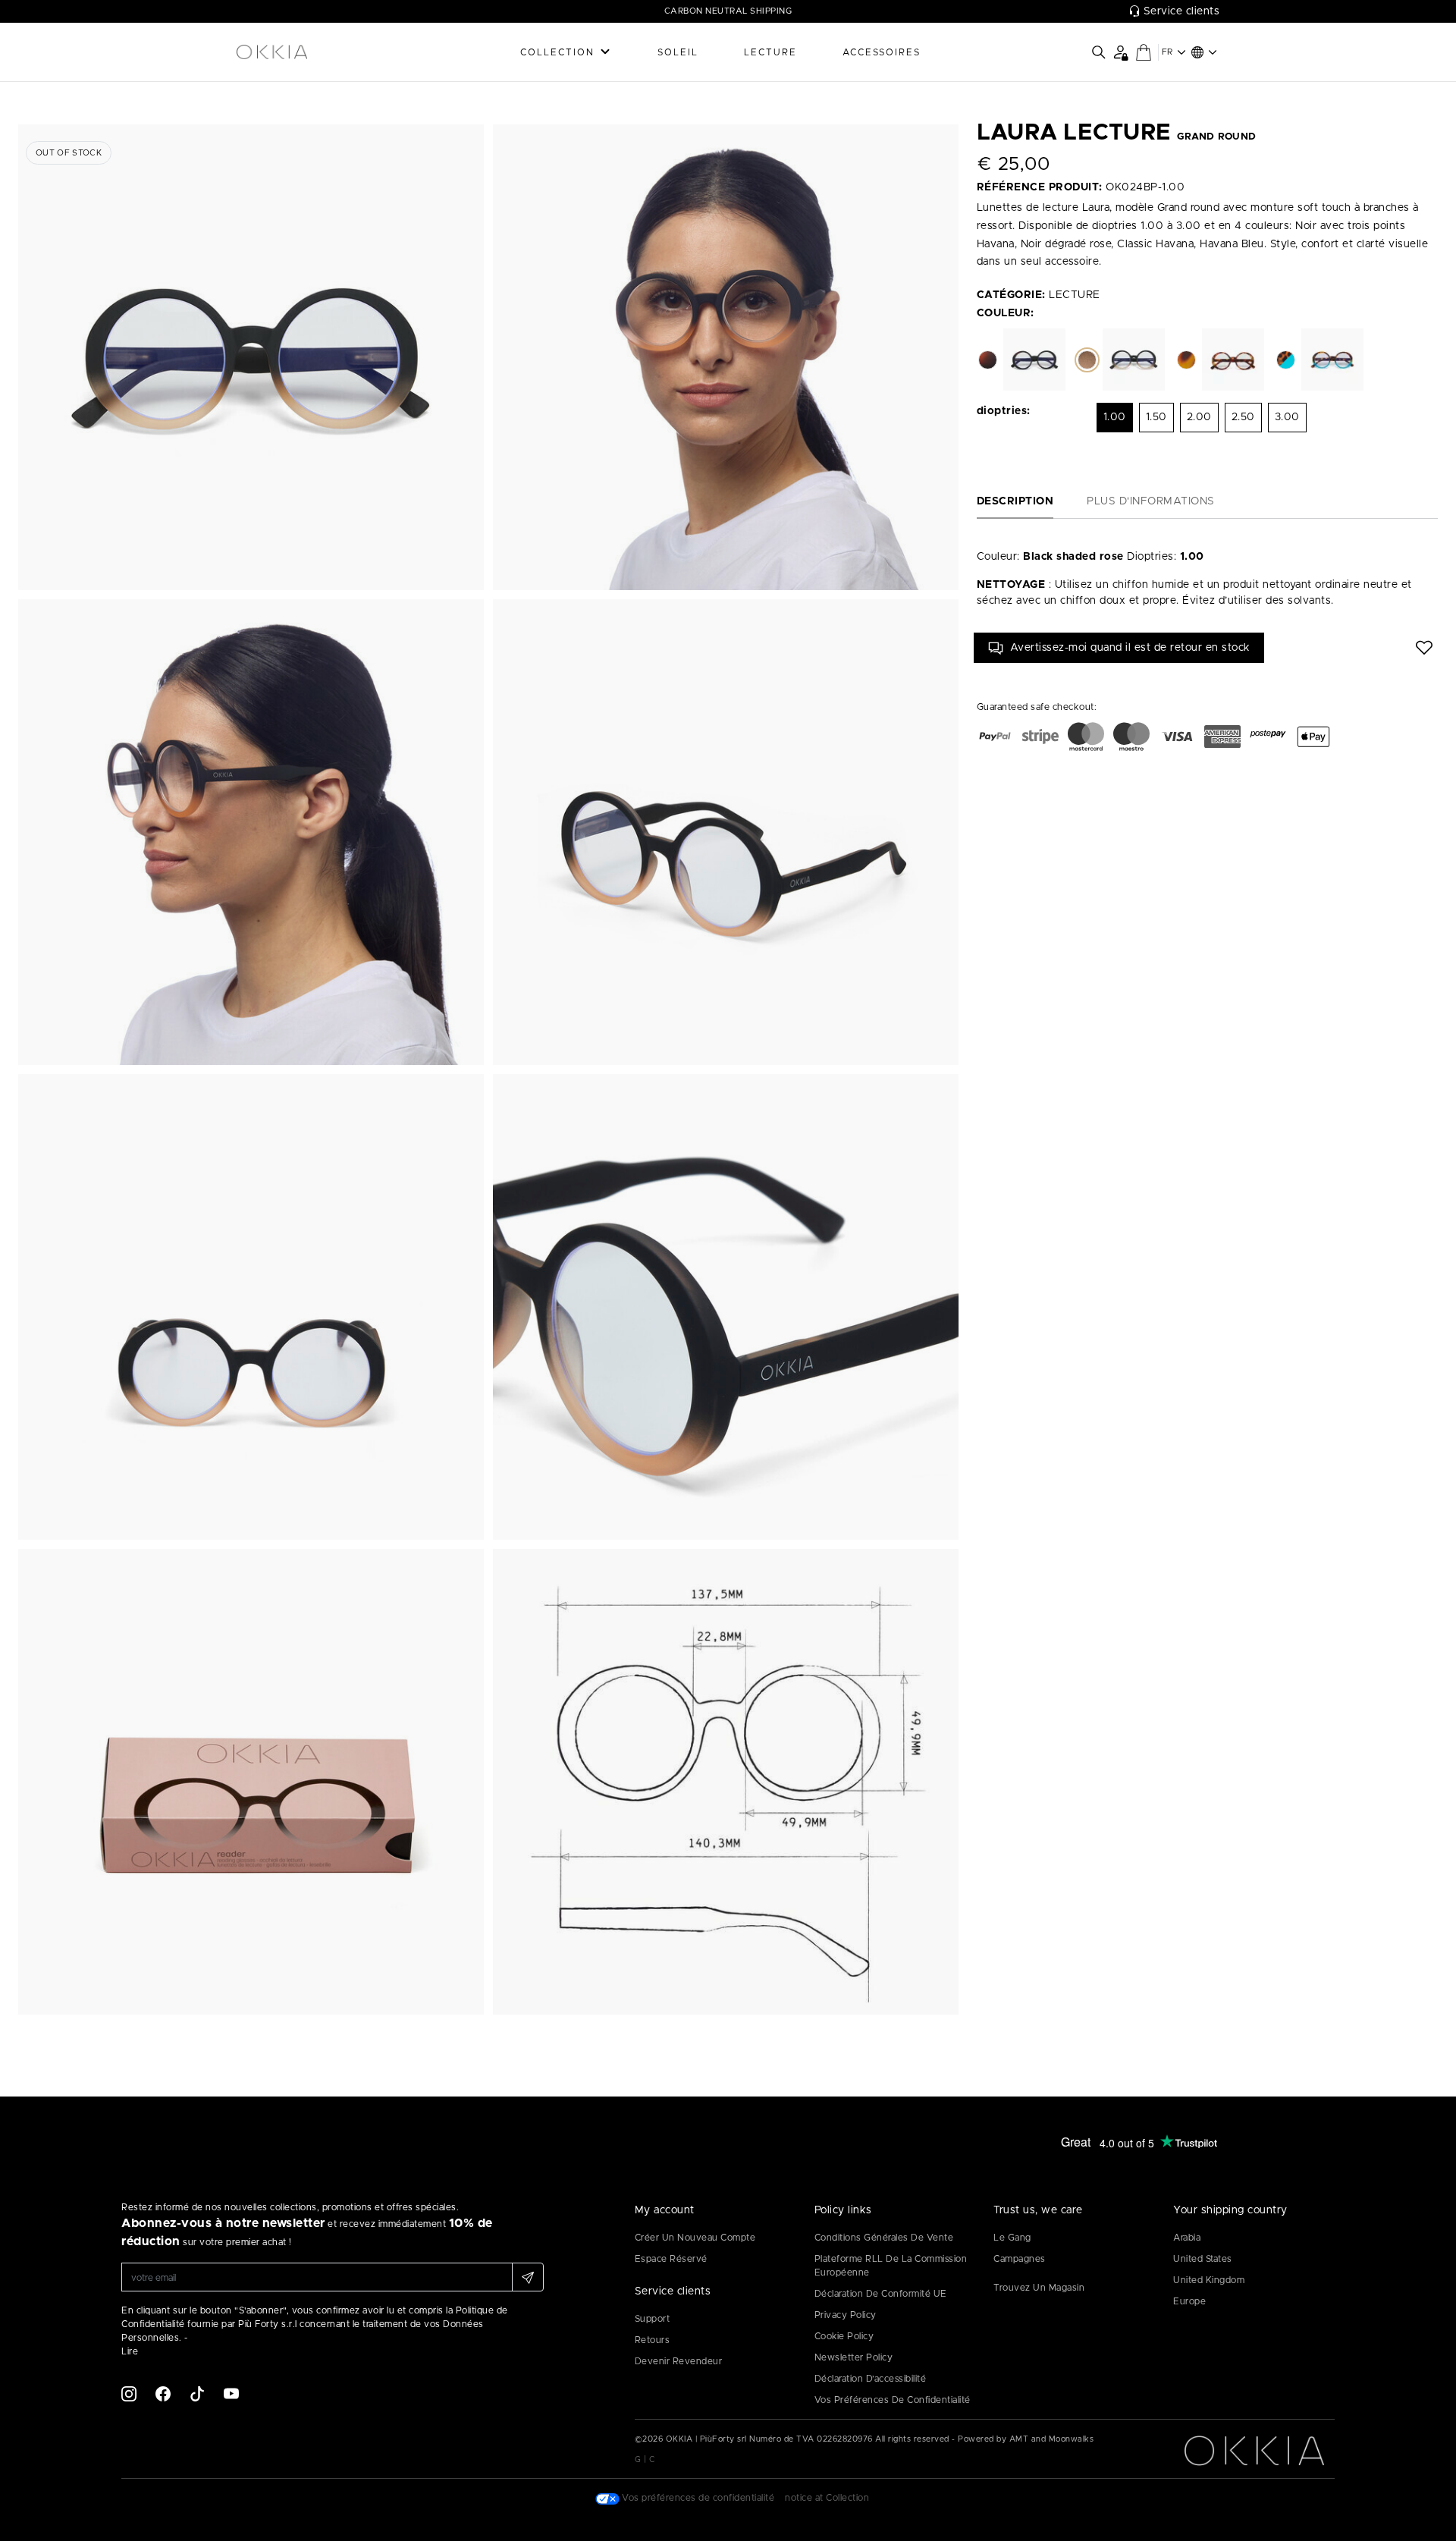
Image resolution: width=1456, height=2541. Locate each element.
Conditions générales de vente (884, 2238)
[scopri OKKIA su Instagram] (129, 2393)
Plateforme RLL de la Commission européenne (891, 2266)
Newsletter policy (854, 2357)
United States (1203, 2259)
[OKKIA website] (311, 52)
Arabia (1187, 2238)
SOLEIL (678, 52)
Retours (653, 2340)
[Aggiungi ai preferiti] (1424, 648)
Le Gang (1012, 2238)
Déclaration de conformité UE (881, 2294)
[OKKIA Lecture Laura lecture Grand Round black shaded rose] (251, 357)
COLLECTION (557, 52)
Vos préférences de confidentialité (893, 2400)
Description (1015, 501)
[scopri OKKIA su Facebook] (163, 2393)
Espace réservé (671, 2259)
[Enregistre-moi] (528, 2277)
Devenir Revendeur (679, 2361)
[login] (1120, 52)
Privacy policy (846, 2315)
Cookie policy (844, 2336)
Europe (1189, 2301)
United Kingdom (1209, 2280)
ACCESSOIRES (882, 52)
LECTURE (770, 52)
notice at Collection (827, 2498)
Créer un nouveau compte (695, 2238)
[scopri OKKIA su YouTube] (231, 2393)
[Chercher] (1099, 52)
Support (653, 2319)
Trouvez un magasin (1039, 2288)
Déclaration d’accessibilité (871, 2379)
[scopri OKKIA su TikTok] (197, 2393)
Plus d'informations (1151, 501)
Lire (130, 2351)
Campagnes (1020, 2259)
